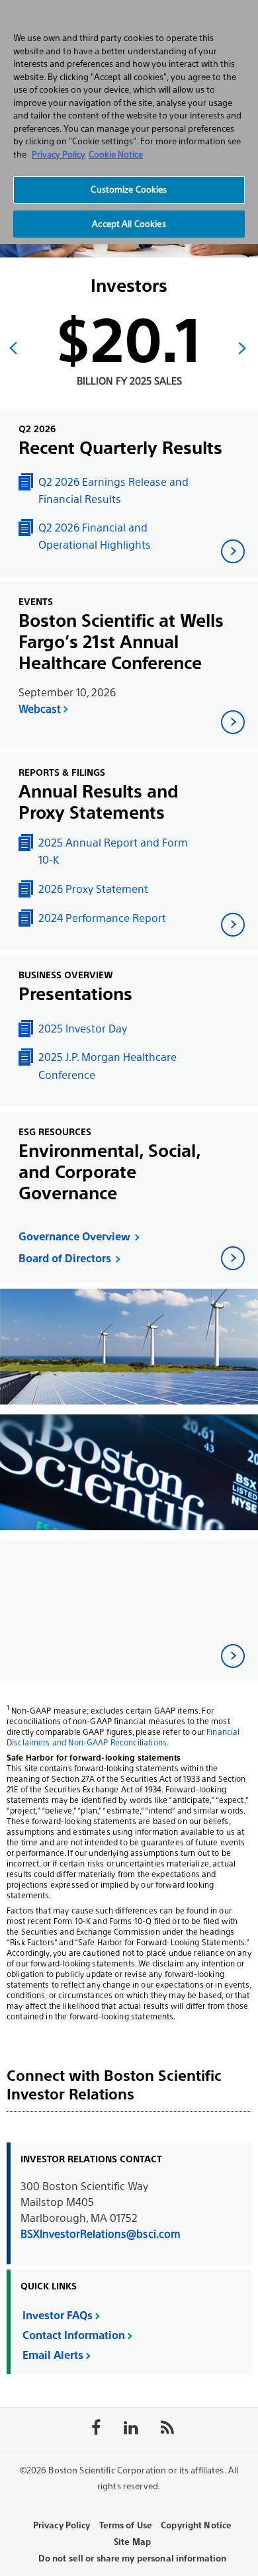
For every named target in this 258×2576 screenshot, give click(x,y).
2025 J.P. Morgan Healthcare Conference (107, 1066)
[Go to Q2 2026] (233, 551)
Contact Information (74, 2335)
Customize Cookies (129, 190)
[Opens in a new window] (233, 1258)
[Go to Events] (233, 722)
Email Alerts (53, 2355)
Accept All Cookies (129, 224)
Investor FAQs (58, 2316)
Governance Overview (74, 1237)
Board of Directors (65, 1259)
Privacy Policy (62, 2525)
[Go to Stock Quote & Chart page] (233, 1656)
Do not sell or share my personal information (133, 2558)
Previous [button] (13, 348)
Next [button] (242, 348)
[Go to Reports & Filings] (233, 925)
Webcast (40, 709)
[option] (129, 359)
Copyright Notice (196, 2525)
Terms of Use (126, 2525)
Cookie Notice (116, 155)
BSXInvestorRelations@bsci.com (101, 2234)
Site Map (132, 2542)
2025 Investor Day (83, 1029)
